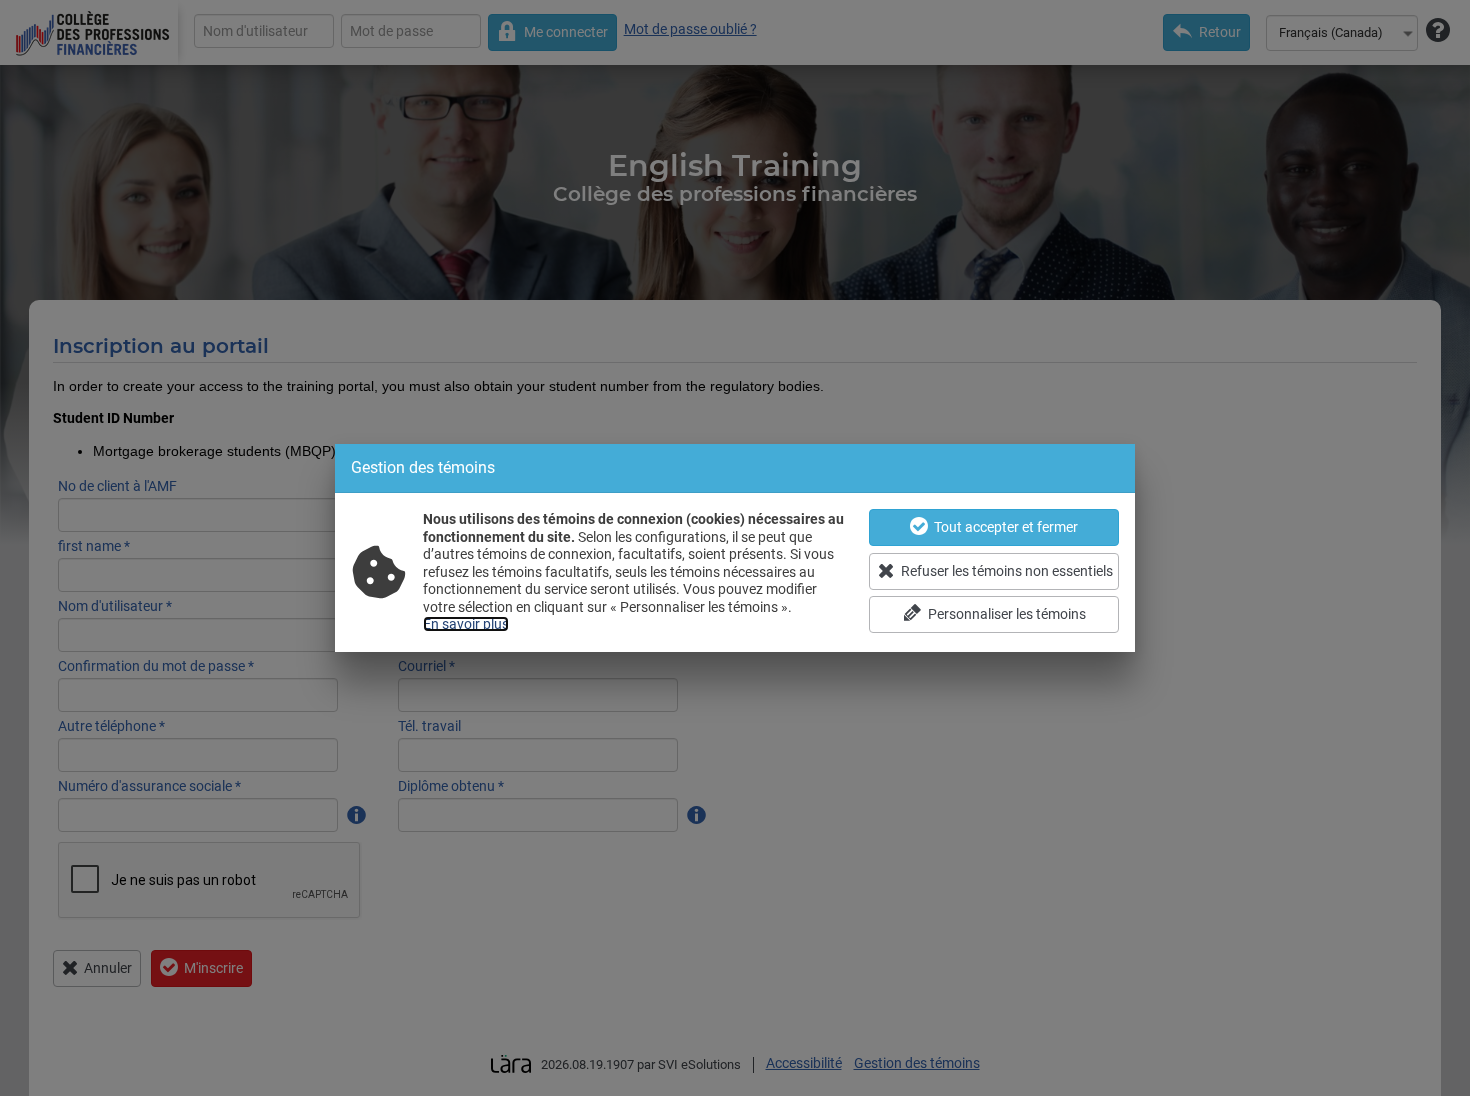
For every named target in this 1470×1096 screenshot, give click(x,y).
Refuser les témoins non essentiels (1007, 571)
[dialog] (735, 548)
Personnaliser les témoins (1007, 614)
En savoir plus (466, 624)
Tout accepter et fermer (1006, 527)
